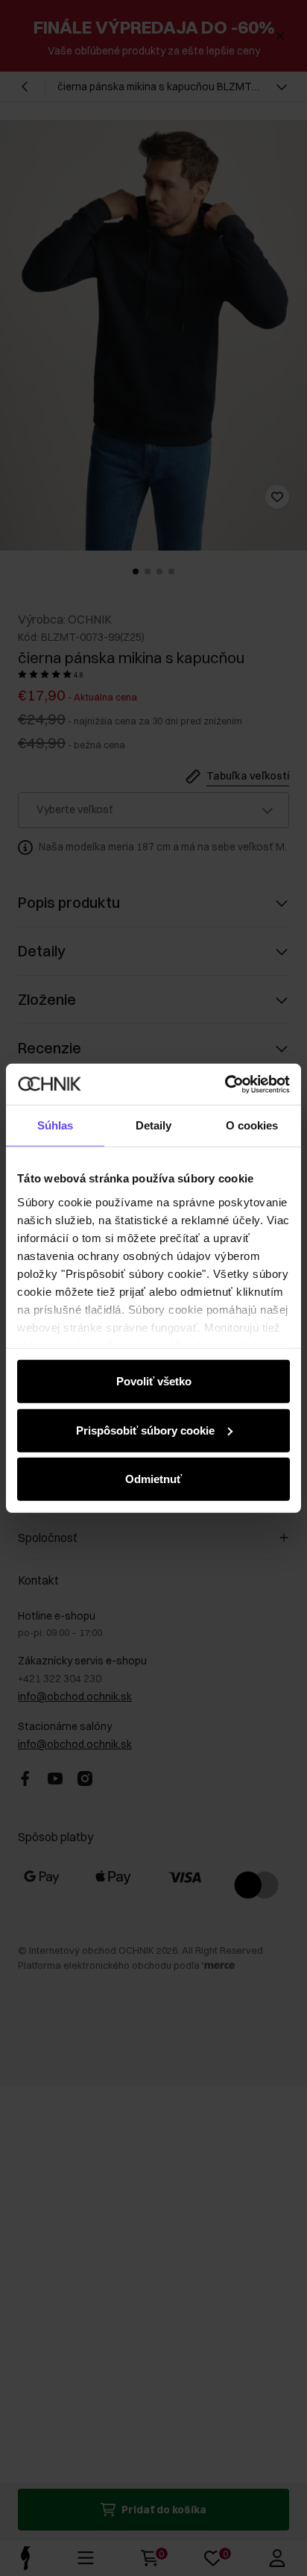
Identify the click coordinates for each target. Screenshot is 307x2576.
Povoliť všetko (154, 1381)
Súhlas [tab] (56, 1125)
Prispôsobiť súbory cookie (145, 1430)
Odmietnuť (153, 1479)
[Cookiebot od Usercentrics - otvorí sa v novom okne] (225, 1084)
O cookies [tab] (252, 1125)
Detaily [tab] (154, 1125)
